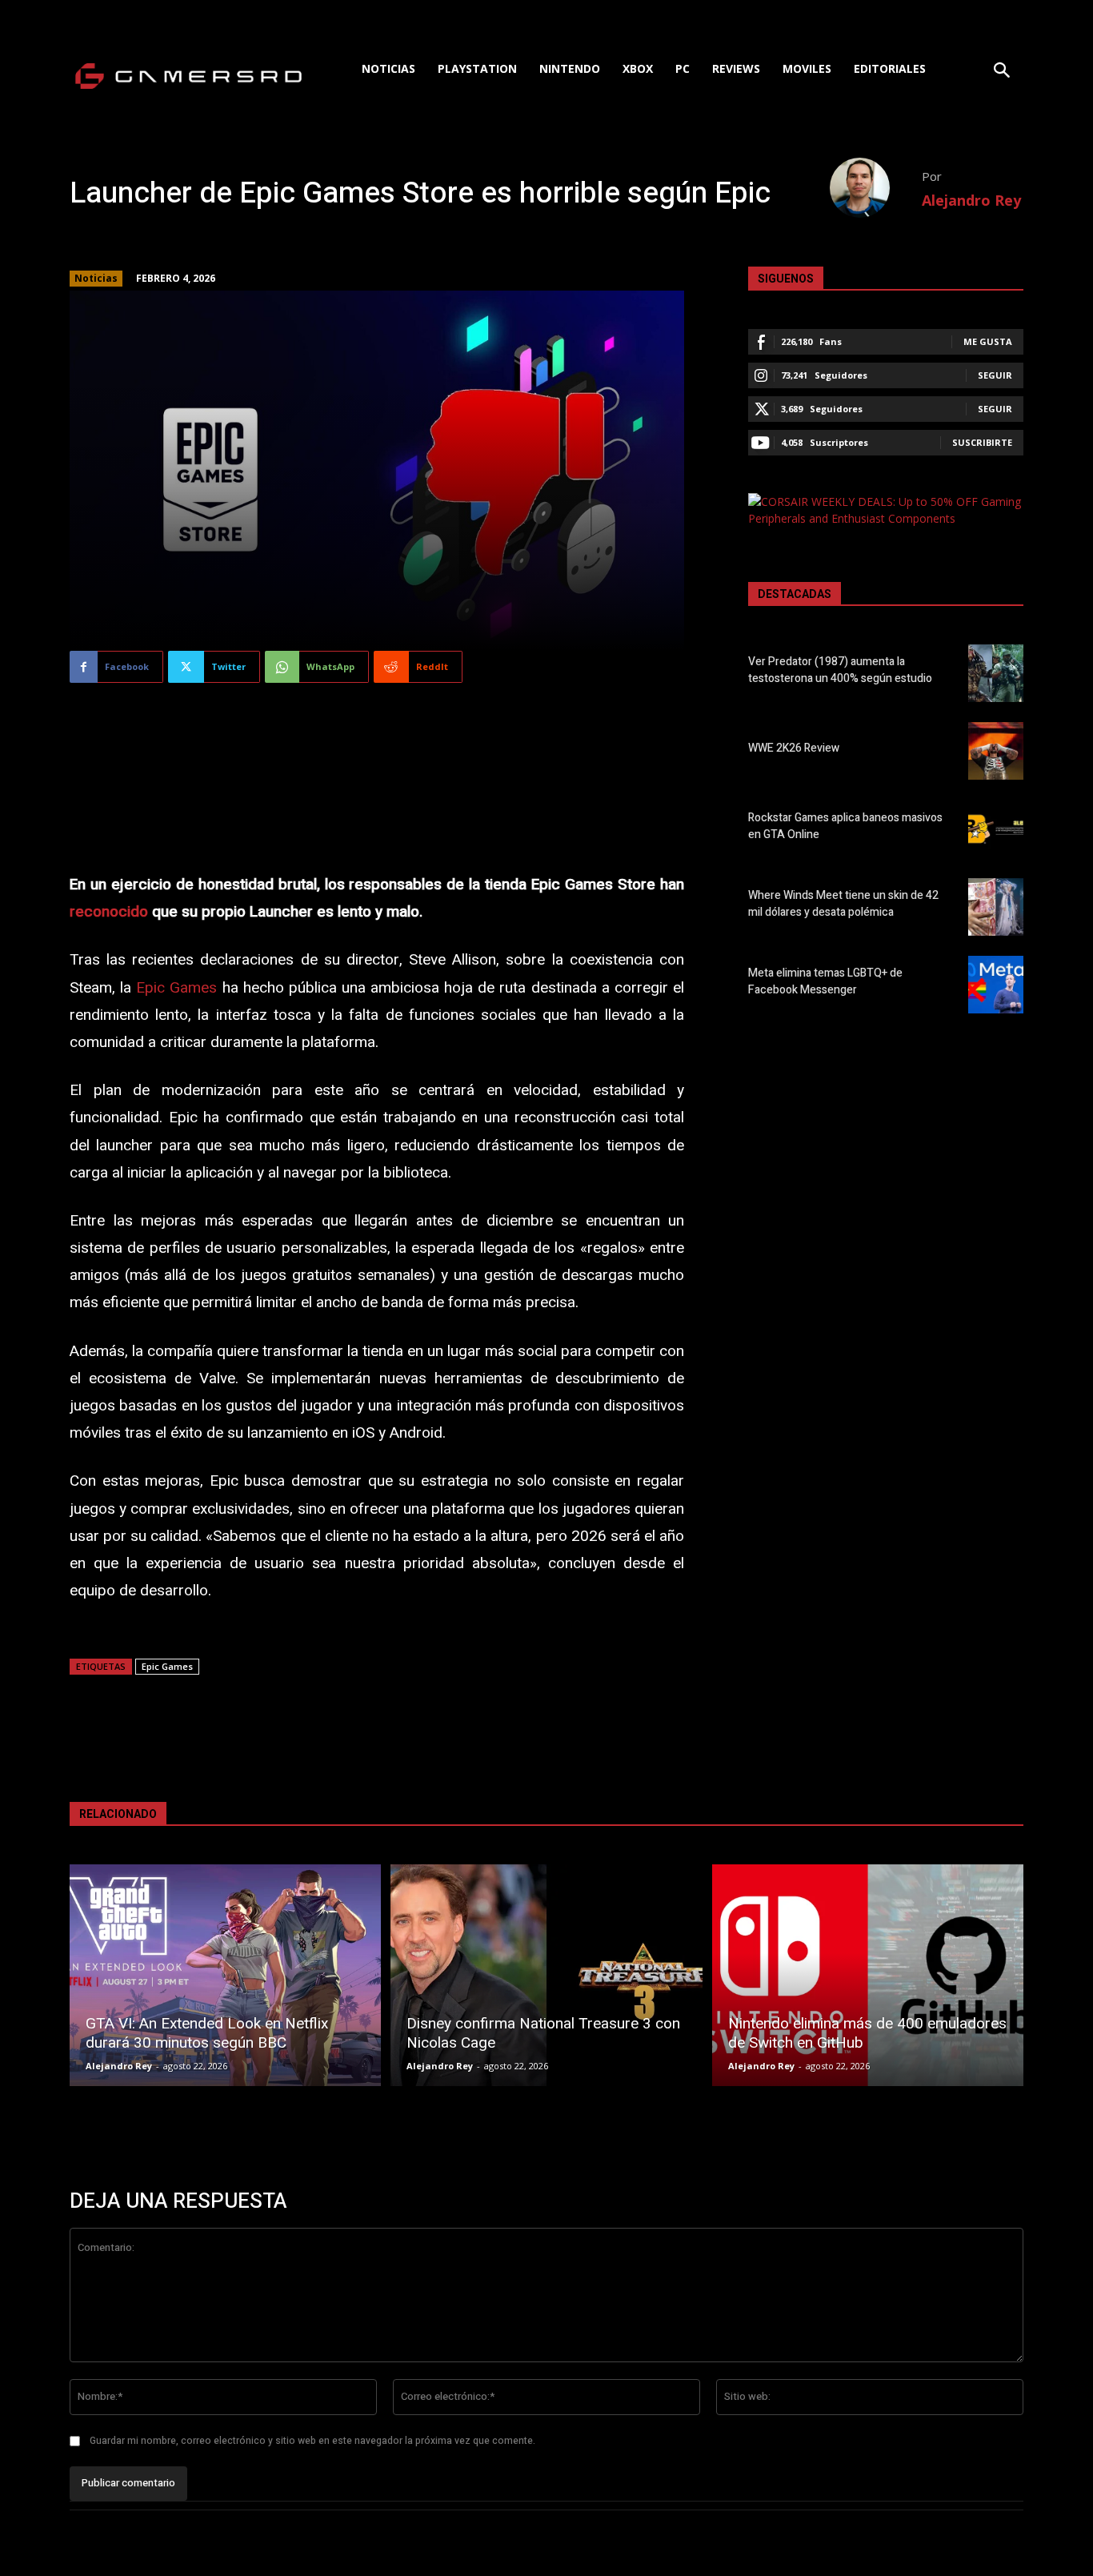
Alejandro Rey (971, 200)
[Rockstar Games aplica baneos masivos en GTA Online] (996, 829)
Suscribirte (982, 442)
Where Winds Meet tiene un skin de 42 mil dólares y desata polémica (843, 904)
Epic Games (176, 988)
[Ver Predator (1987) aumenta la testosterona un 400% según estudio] (996, 673)
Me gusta (988, 341)
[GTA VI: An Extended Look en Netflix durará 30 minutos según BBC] (225, 1975)
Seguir (995, 375)
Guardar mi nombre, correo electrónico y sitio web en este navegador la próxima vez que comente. (312, 2441)
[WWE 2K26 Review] (996, 751)
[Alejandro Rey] (876, 188)
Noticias (96, 278)
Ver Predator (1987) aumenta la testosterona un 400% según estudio (840, 670)
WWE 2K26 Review (794, 748)
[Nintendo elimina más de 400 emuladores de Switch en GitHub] (868, 1975)
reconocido (109, 912)
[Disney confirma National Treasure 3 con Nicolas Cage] (546, 1975)
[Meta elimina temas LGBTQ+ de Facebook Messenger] (996, 985)
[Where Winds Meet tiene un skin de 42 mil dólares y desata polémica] (996, 907)
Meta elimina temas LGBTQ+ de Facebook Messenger (825, 981)
